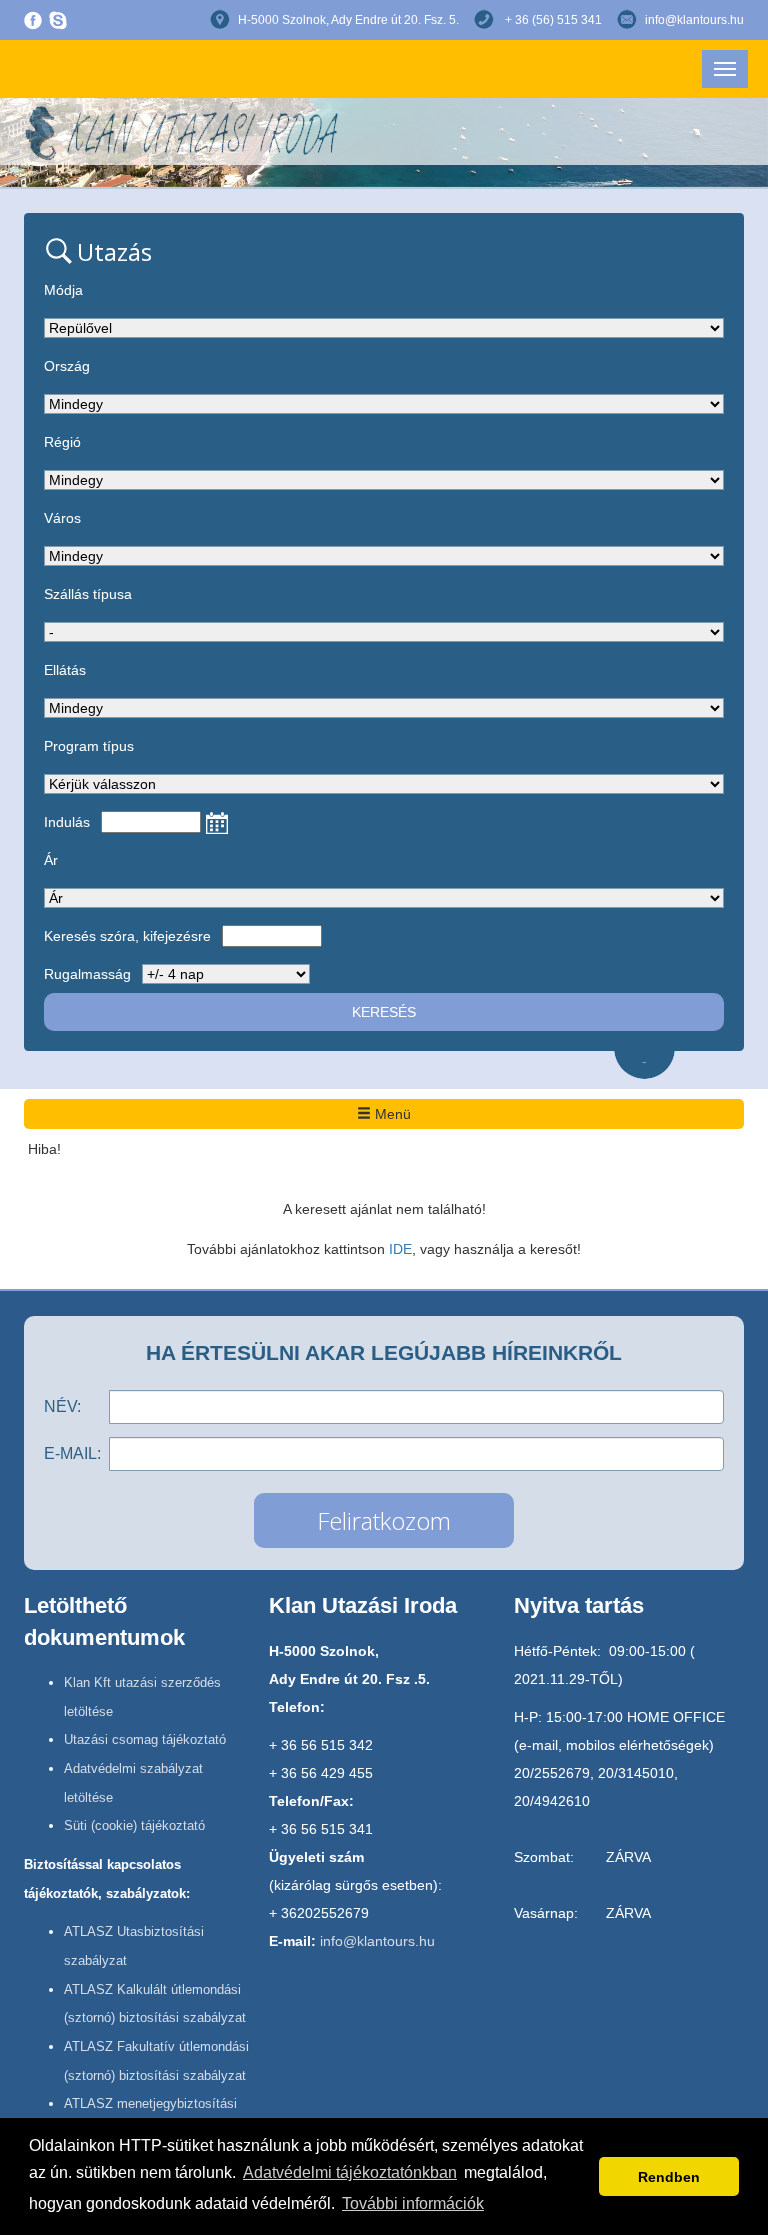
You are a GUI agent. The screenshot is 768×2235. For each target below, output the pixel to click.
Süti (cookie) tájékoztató (134, 1825)
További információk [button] (413, 2203)
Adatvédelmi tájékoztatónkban (350, 2172)
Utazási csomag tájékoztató (145, 1739)
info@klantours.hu (694, 20)
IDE (400, 1249)
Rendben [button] (669, 2177)
